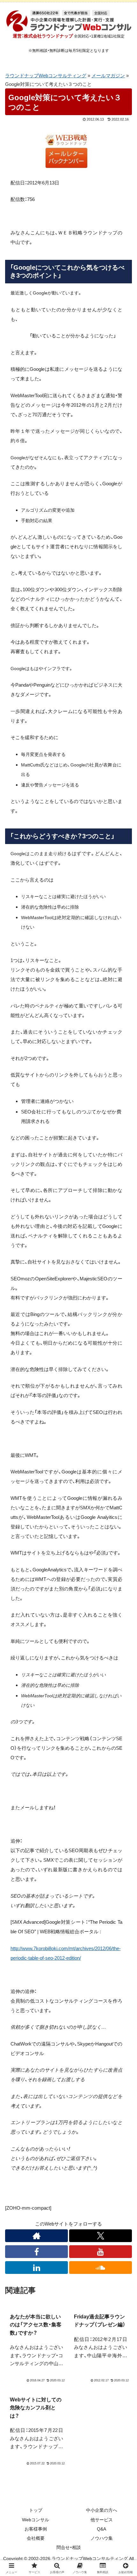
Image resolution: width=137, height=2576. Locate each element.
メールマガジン (108, 76)
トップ (36, 2510)
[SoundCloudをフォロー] (101, 2268)
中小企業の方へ (102, 2510)
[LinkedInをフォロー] (36, 2268)
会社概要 (36, 2538)
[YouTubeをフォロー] (101, 2252)
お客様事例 (36, 2529)
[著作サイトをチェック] (36, 2236)
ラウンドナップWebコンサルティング (46, 76)
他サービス (102, 2520)
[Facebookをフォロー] (36, 2252)
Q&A (101, 2529)
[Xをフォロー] (101, 2236)
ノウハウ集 (102, 2538)
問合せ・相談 (69, 2547)
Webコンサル (36, 2520)
